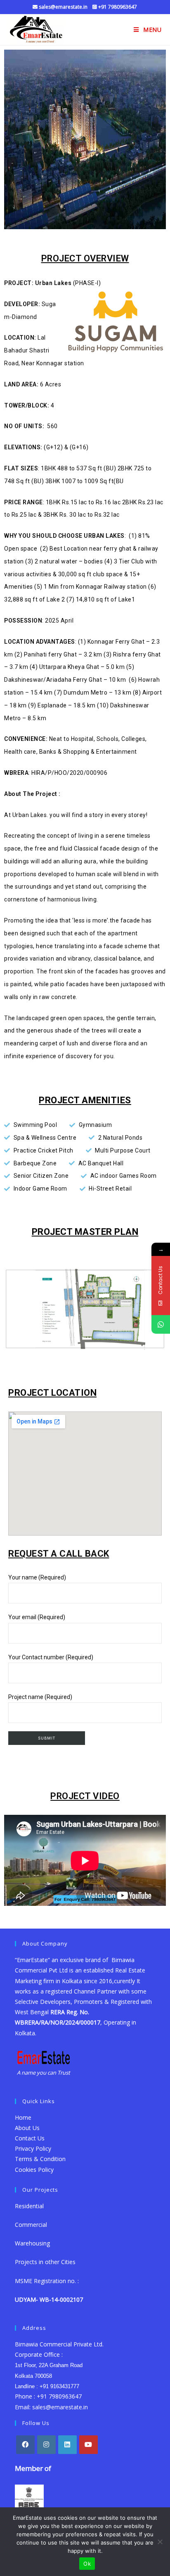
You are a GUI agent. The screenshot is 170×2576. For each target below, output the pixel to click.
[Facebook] (25, 2445)
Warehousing (33, 2243)
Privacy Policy (33, 2148)
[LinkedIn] (67, 2445)
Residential (29, 2206)
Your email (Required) (37, 1617)
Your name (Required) (37, 1577)
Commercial (31, 2225)
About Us (27, 2128)
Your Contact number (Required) (51, 1657)
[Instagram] (46, 2445)
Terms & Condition (40, 2159)
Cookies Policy (34, 2170)
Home (23, 2117)
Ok (87, 2564)
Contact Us (30, 2138)
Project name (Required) (40, 1697)
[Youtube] (89, 2445)
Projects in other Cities (45, 2262)
